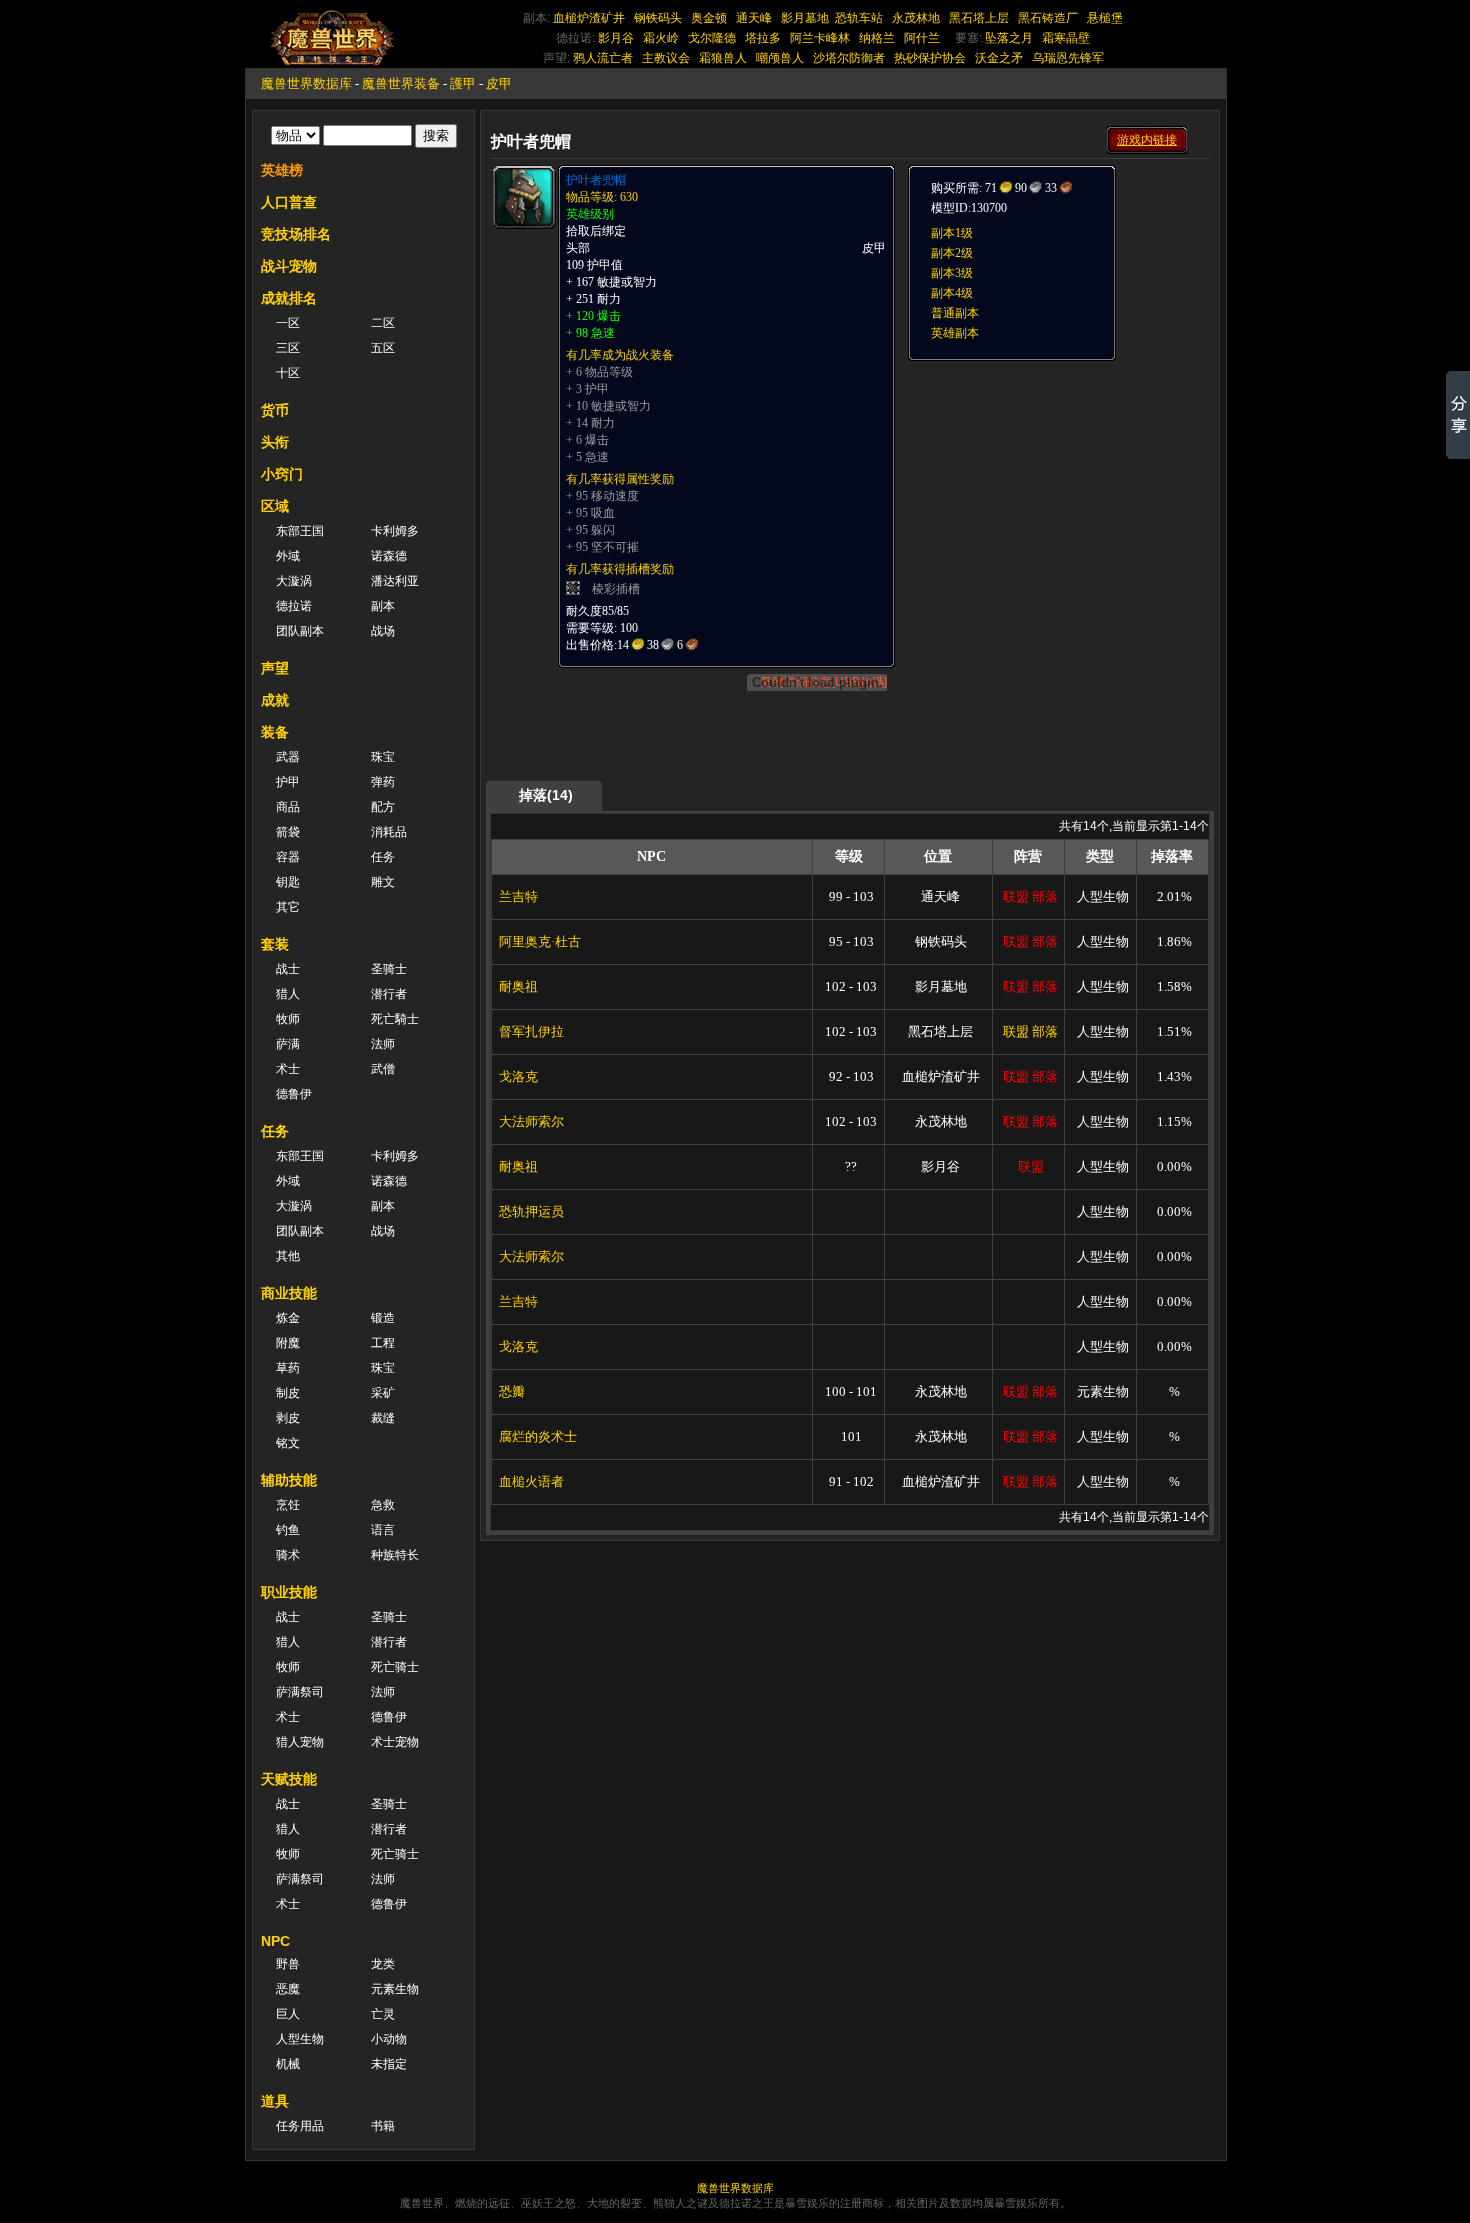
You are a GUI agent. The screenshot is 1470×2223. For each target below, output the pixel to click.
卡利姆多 (395, 531)
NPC (275, 1941)
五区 (383, 348)
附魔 (288, 1343)
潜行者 (389, 994)
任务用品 (300, 2126)
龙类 (383, 1964)
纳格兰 (877, 38)
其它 (288, 907)
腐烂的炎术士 (538, 1436)
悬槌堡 (1105, 18)
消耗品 (389, 832)
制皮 (288, 1393)
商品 (288, 807)
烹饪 (288, 1505)
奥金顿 (709, 18)
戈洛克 (518, 1076)
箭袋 (288, 832)
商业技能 (289, 1293)
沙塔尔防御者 (849, 58)
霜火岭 (661, 38)
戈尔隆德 (712, 38)
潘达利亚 (395, 581)
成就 (275, 700)
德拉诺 (294, 606)
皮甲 (499, 83)
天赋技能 (289, 1779)
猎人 (288, 994)
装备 (275, 732)
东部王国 (300, 531)
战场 (383, 631)
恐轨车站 (859, 18)
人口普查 (289, 202)
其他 (288, 1256)
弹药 (383, 782)
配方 (383, 807)
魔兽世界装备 (401, 83)
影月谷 (616, 38)
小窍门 (282, 474)
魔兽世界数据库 (306, 83)
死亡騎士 (395, 1019)
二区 (383, 323)
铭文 (288, 1443)
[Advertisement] (1057, 487)
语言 (383, 1530)
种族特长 (395, 1555)
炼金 (288, 1318)
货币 (275, 410)
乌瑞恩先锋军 (1068, 58)
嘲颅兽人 (780, 58)
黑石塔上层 (979, 18)
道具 (275, 2101)
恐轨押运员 (531, 1211)
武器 (288, 757)
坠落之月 (1009, 38)
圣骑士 (389, 969)
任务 (383, 857)
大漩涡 (294, 581)
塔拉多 (763, 38)
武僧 (383, 1069)
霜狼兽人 (723, 58)
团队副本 (300, 631)
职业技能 (289, 1592)
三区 (288, 348)
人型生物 (300, 2039)
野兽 (288, 1964)
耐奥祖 (518, 986)
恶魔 (288, 1989)
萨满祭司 (300, 1692)
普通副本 (955, 313)
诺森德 (389, 556)
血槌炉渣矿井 (589, 18)
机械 (288, 2064)
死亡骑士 (395, 1667)
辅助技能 (289, 1480)
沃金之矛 (999, 58)
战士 (288, 969)
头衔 (275, 442)
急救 (383, 1505)
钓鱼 (288, 1530)
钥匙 (288, 882)
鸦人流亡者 (603, 58)
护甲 (288, 782)
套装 (275, 944)
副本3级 (952, 273)
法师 (383, 1044)
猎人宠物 (300, 1742)
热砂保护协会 (930, 58)
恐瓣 (512, 1391)
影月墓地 (805, 18)
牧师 (288, 1019)
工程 (383, 1343)
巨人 (288, 2014)
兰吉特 (518, 896)
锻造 (383, 1318)
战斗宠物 (289, 266)
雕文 (383, 882)
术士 (288, 1069)
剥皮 (288, 1418)
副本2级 (952, 253)
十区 (288, 373)
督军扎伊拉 (531, 1031)
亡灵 (383, 2014)
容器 (288, 857)
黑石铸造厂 (1048, 18)
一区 (288, 323)
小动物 (389, 2039)
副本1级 (952, 233)
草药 (288, 1368)
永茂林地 (916, 18)
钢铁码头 (658, 18)
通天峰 (754, 18)
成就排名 (289, 298)
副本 (383, 606)
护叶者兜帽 (596, 180)
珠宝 (383, 757)
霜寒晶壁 (1066, 38)
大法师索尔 (531, 1121)
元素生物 (395, 1989)
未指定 (389, 2064)
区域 (275, 506)
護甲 (463, 83)
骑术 (288, 1555)
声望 (275, 668)
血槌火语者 (531, 1481)
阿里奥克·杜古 (540, 941)
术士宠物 (395, 1742)
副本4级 (952, 293)
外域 (288, 556)
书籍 (383, 2126)
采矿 (383, 1393)
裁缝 (383, 1418)
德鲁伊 (294, 1094)
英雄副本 (955, 333)
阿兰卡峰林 (820, 38)
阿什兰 (922, 38)
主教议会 (666, 58)
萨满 (288, 1044)
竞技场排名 (296, 234)
